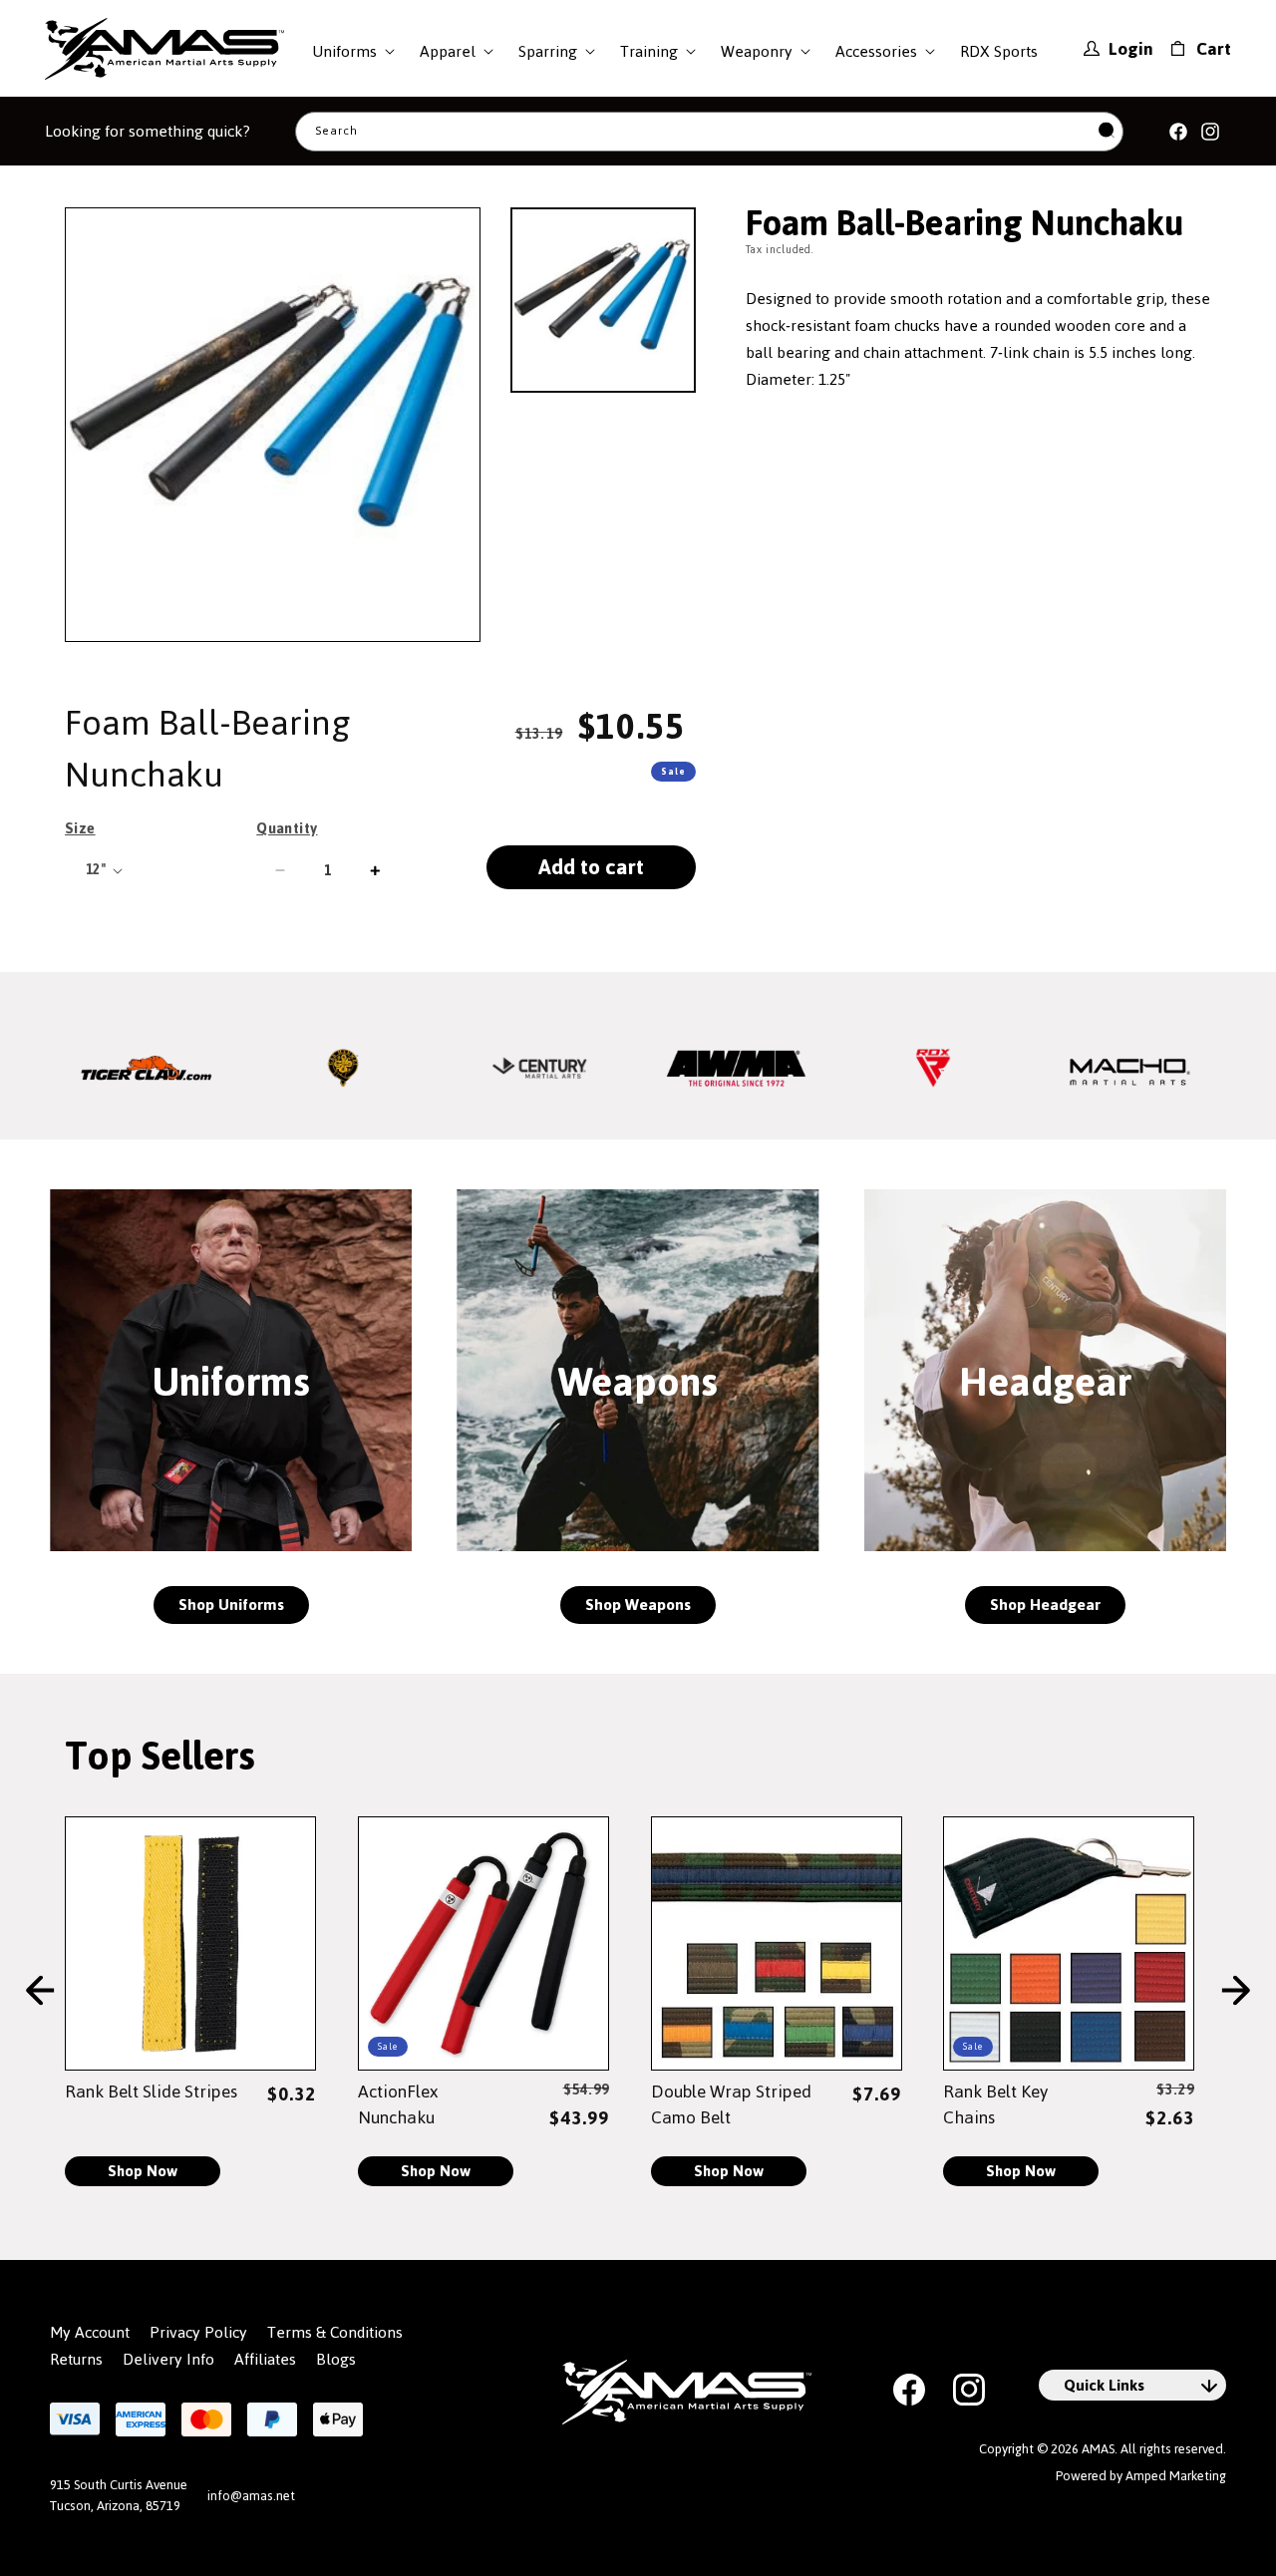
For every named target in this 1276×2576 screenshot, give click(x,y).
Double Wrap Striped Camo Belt (731, 2104)
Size (80, 828)
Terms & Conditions (335, 2333)
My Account (90, 2333)
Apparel (448, 51)
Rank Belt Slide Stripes (151, 2092)
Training (649, 51)
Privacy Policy (198, 2333)
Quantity (287, 828)
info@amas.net (251, 2496)
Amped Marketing (1176, 2476)
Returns (76, 2360)
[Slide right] (1236, 1991)
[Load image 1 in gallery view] (603, 300)
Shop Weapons (638, 1605)
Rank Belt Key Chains (995, 2104)
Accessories (876, 51)
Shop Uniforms (231, 1605)
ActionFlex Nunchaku (398, 2104)
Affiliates (265, 2360)
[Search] (1107, 131)
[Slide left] (40, 1991)
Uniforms (344, 51)
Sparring (548, 51)
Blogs (336, 2360)
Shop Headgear (1045, 1605)
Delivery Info (168, 2360)
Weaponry (757, 51)
